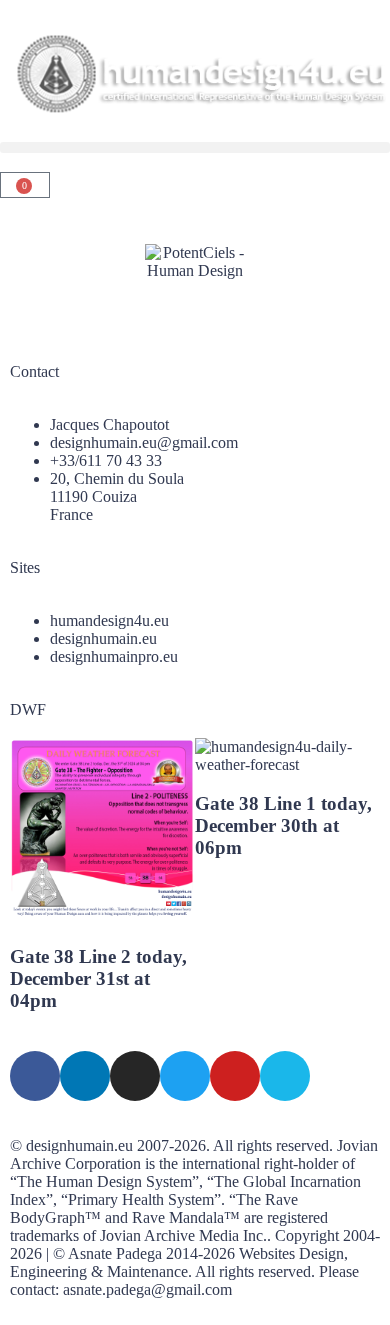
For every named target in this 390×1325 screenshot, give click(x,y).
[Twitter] (185, 1076)
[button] (195, 147)
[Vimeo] (285, 1076)
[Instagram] (135, 1076)
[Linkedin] (85, 1076)
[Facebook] (35, 1076)
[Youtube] (235, 1076)
